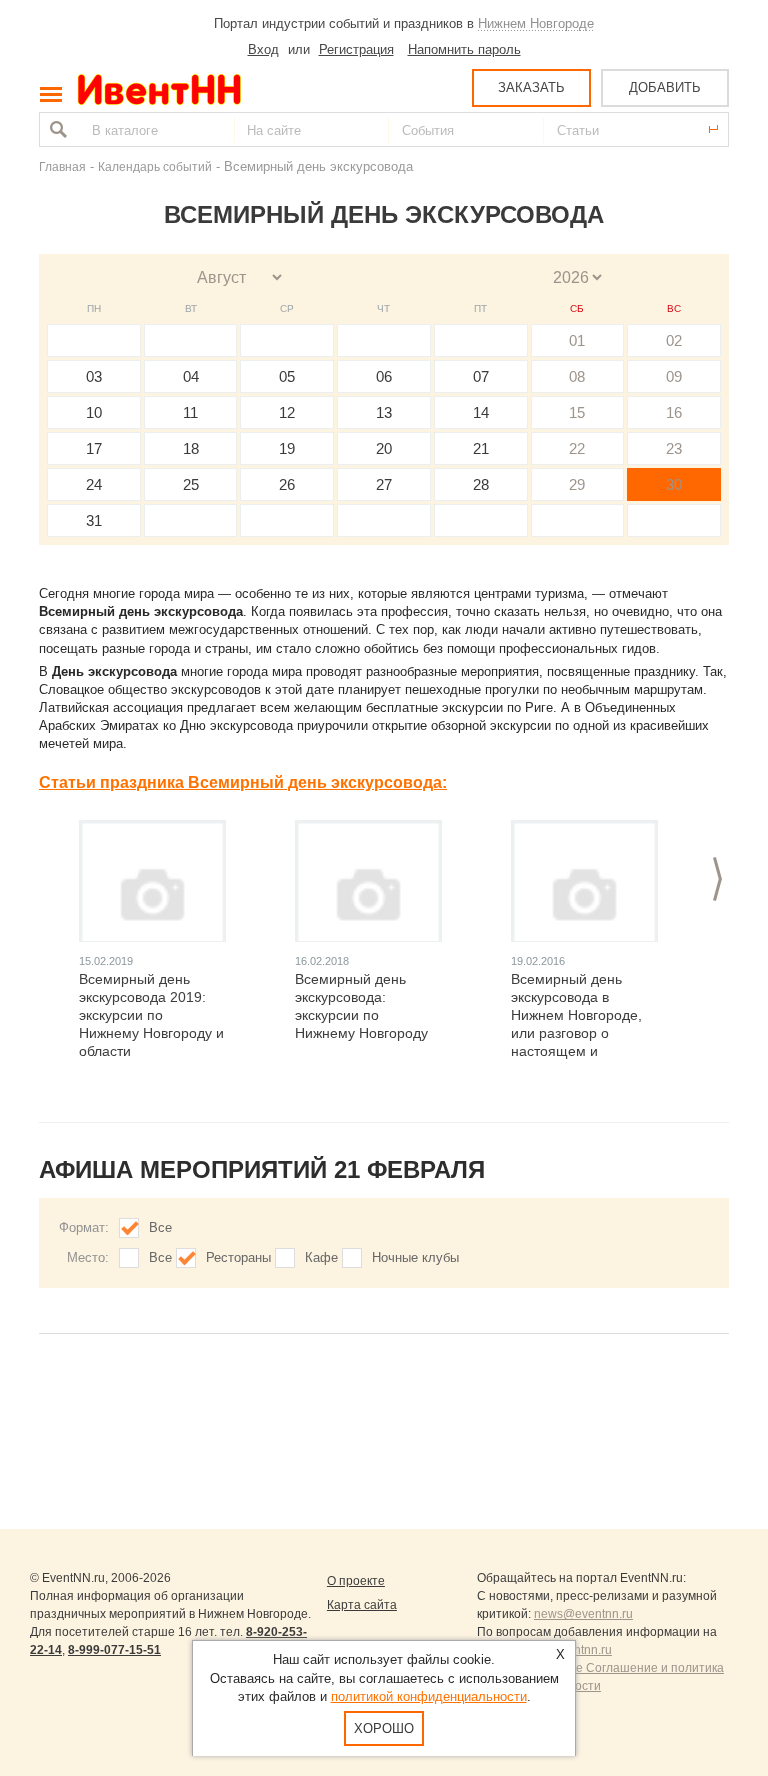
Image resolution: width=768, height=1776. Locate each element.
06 (384, 376)
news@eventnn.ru (583, 1614)
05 (287, 376)
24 (94, 484)
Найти (56, 129)
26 (287, 484)
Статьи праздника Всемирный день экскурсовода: (243, 782)
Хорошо (384, 1728)
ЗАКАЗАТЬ (531, 87)
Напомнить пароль (464, 49)
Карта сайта (362, 1605)
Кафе (321, 1257)
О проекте (356, 1581)
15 (577, 412)
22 (577, 448)
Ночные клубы (415, 1257)
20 (384, 448)
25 (191, 484)
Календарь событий (155, 166)
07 (481, 376)
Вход (263, 49)
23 (674, 448)
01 (577, 340)
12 (287, 412)
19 (287, 448)
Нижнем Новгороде (536, 23)
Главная (62, 166)
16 (674, 412)
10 (94, 412)
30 (674, 484)
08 (577, 376)
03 (94, 376)
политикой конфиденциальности (429, 1696)
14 (481, 412)
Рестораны (238, 1257)
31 (94, 520)
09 (674, 376)
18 (191, 448)
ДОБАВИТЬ (665, 87)
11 (190, 412)
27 (384, 484)
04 (191, 376)
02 (674, 340)
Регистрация (356, 49)
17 (94, 448)
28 (481, 484)
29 (577, 484)
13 (384, 412)
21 (481, 448)
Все (160, 1227)
